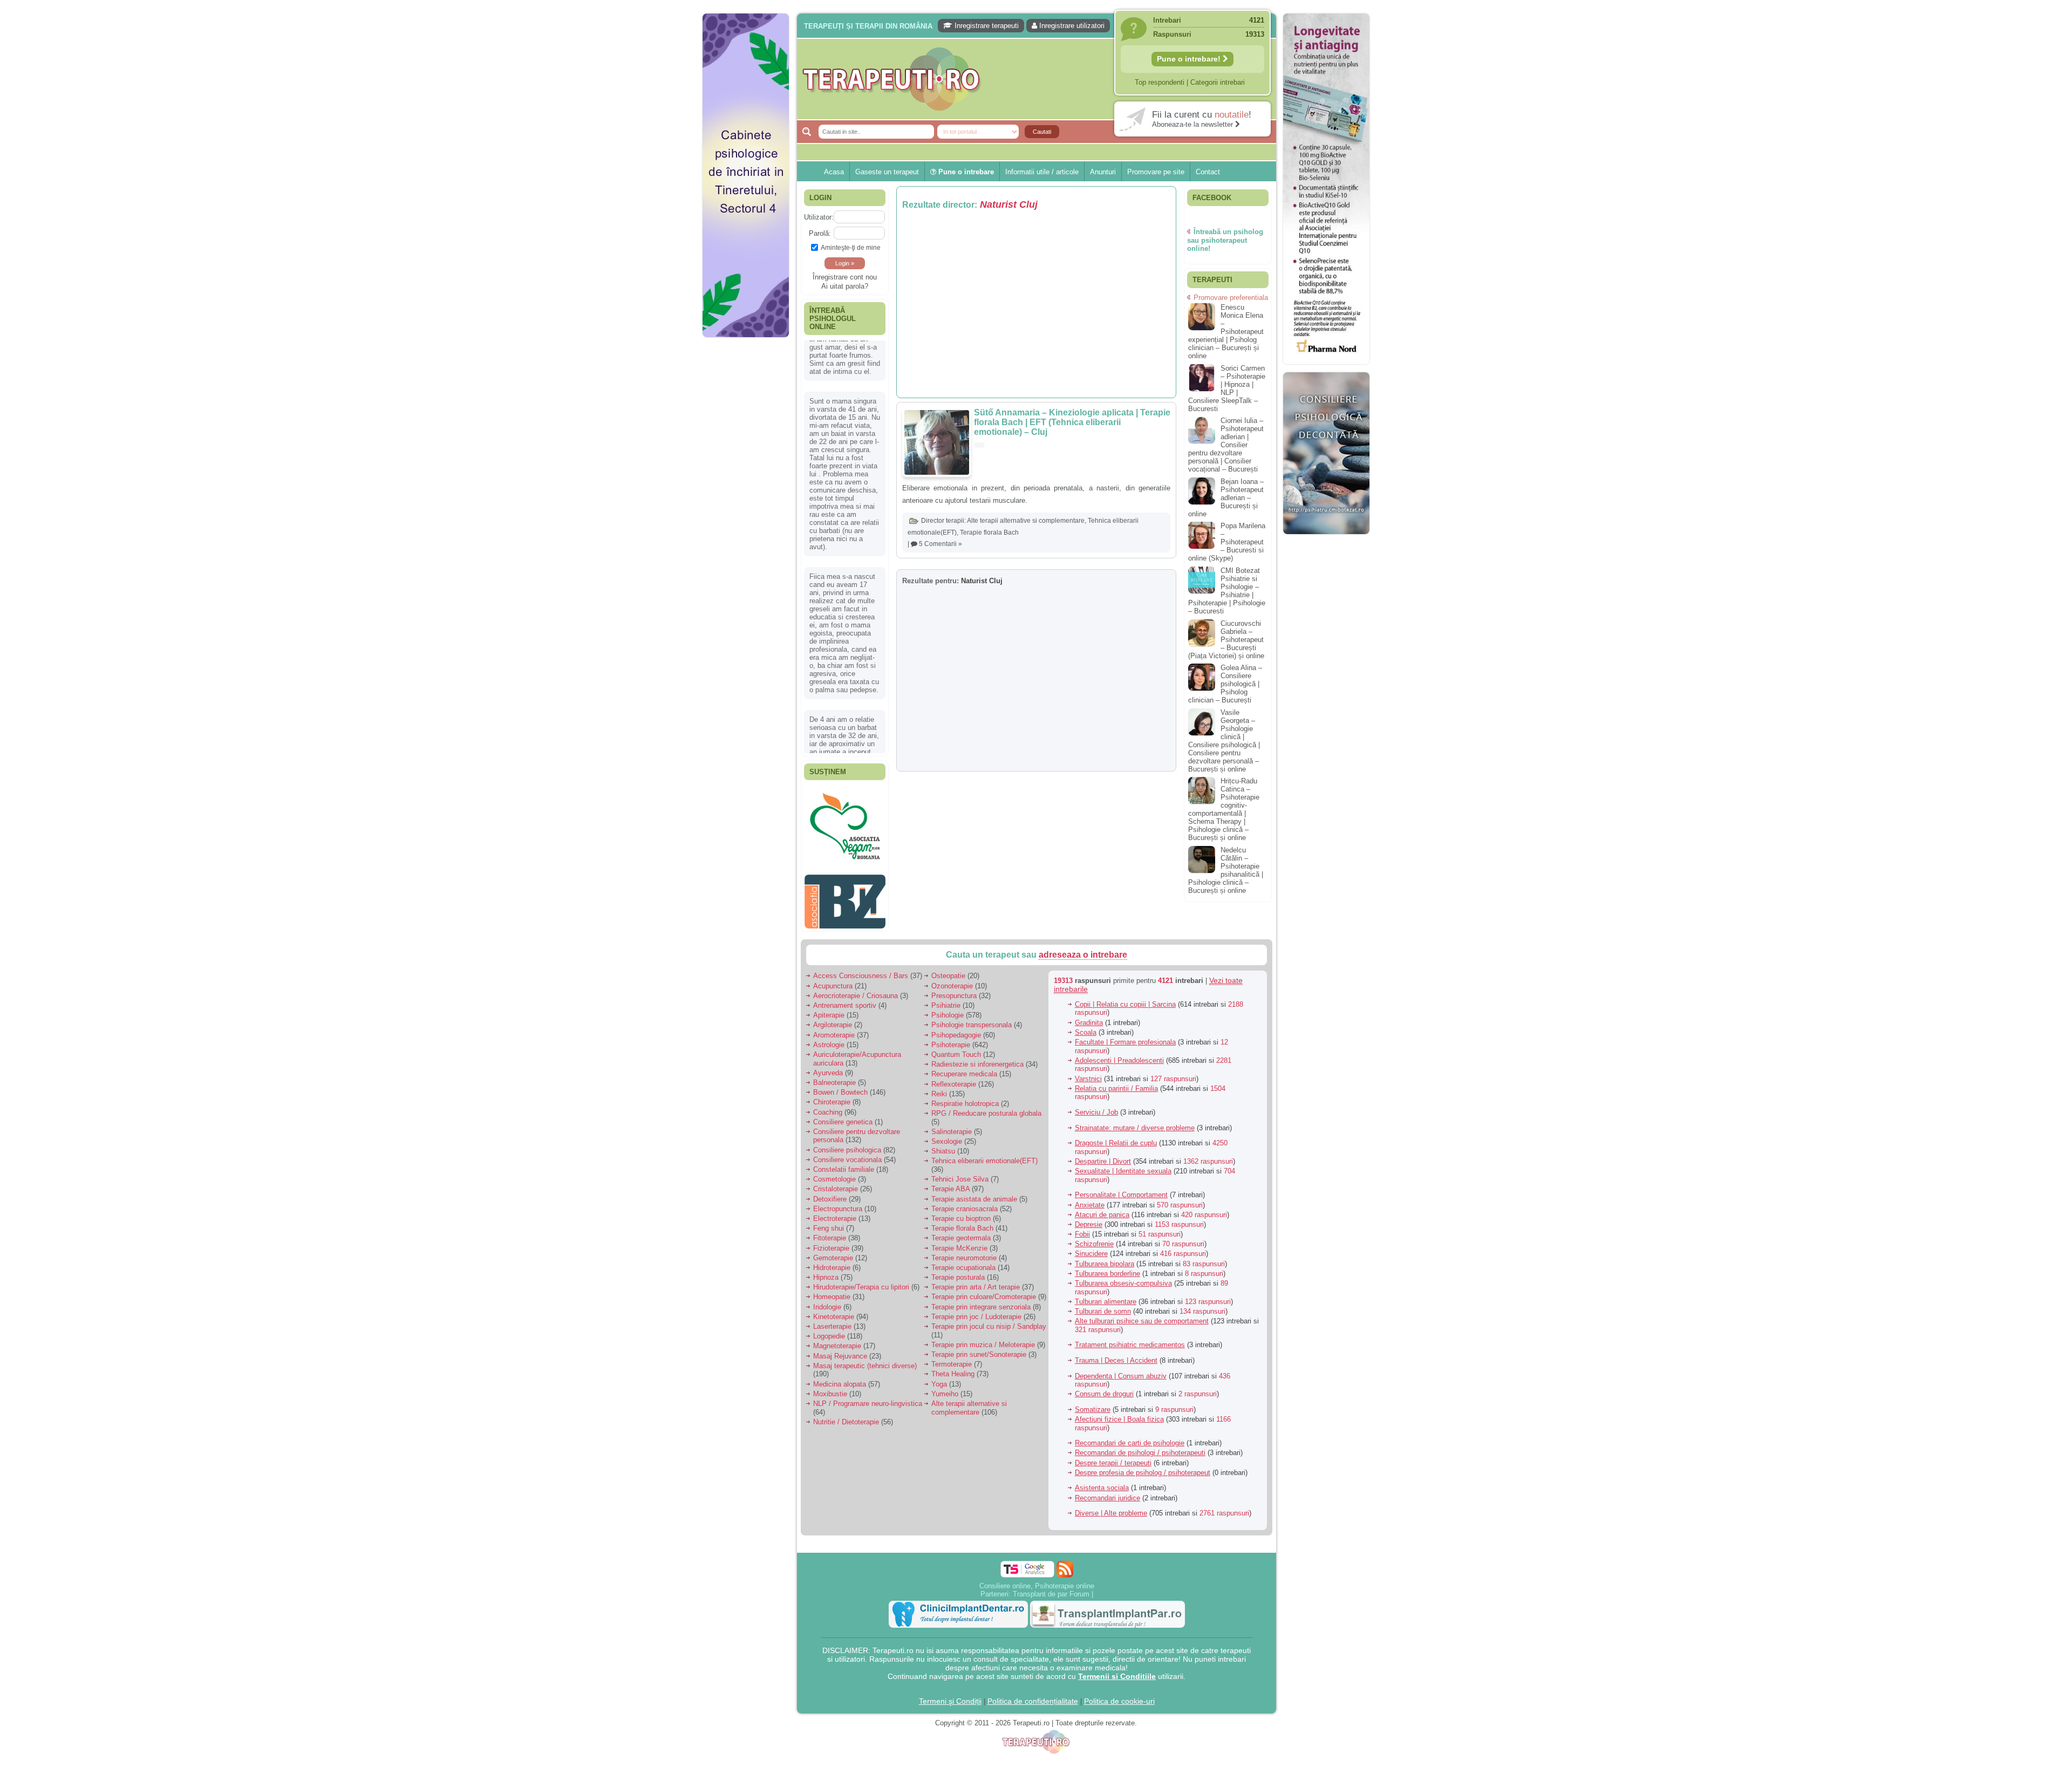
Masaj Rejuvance (840, 1332)
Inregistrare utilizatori (1071, 26)
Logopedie (829, 1312)
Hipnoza (826, 1253)
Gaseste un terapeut (887, 172)
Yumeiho (945, 1370)
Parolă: (820, 233)
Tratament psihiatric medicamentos (1130, 1320)
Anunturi (1103, 172)
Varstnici (1088, 1054)
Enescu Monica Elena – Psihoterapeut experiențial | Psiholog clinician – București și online (1226, 332)
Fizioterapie (831, 1224)
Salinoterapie (952, 1107)
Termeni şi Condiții (950, 1677)
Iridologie (827, 1283)
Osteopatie (948, 951)
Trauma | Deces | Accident (1116, 1336)
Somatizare (1093, 1385)
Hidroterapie (832, 1243)
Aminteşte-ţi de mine (851, 247)
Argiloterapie (833, 1001)
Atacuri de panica (1102, 1190)
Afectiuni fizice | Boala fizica (1119, 1395)
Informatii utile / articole (1042, 172)
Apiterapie (829, 991)
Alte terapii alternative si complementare (1026, 521)
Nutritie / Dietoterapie (846, 1398)
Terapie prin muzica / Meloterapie (983, 1320)
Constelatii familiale (844, 1145)
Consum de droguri (1104, 1370)
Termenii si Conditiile (1117, 1652)
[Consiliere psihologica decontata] (1326, 540)
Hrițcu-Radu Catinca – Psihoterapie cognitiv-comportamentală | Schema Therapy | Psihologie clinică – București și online (1224, 809)
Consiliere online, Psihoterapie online (1037, 1562)
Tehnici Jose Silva (960, 1155)
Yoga (939, 1360)
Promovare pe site (1156, 172)
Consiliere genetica (843, 1098)
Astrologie (829, 1020)
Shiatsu (943, 1127)
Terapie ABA (950, 1165)
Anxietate (1090, 1181)
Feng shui (829, 1204)
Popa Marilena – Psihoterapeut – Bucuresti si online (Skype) (1227, 542)
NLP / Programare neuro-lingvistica (868, 1379)
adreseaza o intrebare (1083, 930)
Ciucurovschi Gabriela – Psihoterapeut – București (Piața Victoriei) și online (1226, 640)
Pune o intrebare (965, 172)
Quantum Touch (956, 1030)
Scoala (1086, 1008)
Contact (1208, 172)
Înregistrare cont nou (845, 277)
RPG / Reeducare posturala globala (986, 1089)
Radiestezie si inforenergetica (977, 1040)
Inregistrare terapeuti (986, 26)
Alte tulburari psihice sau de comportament (1142, 1297)
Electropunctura (838, 1185)
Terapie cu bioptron (961, 1194)
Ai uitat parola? (845, 286)
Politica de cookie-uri (1119, 1677)
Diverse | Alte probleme (1111, 1489)
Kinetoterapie (834, 1292)
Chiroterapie (832, 1078)
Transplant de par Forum (1051, 1570)
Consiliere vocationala (847, 1135)
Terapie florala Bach (989, 532)
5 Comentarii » (940, 544)
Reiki (939, 1070)
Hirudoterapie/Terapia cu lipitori (861, 1263)
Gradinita (1089, 998)
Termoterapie (952, 1340)
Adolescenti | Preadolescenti (1119, 1036)
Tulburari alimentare (1106, 1277)
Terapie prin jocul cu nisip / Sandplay (989, 1302)
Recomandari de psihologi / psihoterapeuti (1140, 1428)
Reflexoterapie (954, 1060)
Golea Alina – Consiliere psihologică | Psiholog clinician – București (1225, 684)
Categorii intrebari (1218, 82)
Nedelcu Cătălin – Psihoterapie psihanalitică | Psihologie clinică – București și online (1226, 870)
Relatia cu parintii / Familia (1116, 1064)
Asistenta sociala (1102, 1463)
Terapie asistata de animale (974, 1175)
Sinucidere (1091, 1229)
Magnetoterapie (837, 1322)
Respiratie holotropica (965, 1079)
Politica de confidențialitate (1033, 1677)
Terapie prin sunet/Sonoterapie (979, 1330)
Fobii (1082, 1210)
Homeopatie (832, 1272)
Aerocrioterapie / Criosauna (856, 971)
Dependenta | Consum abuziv (1121, 1352)
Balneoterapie (834, 1058)
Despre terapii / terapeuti (1113, 1439)
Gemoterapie (833, 1234)
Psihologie (948, 991)
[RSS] (1065, 1545)
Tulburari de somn (1103, 1287)
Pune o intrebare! (1190, 59)
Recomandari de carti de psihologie (1130, 1419)
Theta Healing (953, 1350)
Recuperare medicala (964, 1050)
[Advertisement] (746, 507)
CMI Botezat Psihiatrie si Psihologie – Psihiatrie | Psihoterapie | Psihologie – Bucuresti (1227, 591)
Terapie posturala (958, 1253)
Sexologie (947, 1117)
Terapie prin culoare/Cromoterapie (984, 1272)
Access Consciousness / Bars (861, 951)
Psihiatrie (946, 981)
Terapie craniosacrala (965, 1185)
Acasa (834, 172)
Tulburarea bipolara (1105, 1240)
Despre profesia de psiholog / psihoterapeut (1143, 1448)
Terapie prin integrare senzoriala (981, 1283)
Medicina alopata (840, 1360)
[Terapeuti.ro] (1039, 79)
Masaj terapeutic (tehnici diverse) (865, 1342)
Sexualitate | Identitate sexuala (1123, 1147)
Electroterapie (835, 1194)
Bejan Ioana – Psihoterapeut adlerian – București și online (1226, 498)
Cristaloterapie (836, 1165)
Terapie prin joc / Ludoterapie (976, 1292)
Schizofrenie (1094, 1220)
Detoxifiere (830, 1175)
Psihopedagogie (956, 1011)
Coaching (828, 1088)
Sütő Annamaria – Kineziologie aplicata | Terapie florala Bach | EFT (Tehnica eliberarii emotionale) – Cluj (1072, 422)
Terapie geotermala (961, 1214)
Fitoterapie (830, 1214)
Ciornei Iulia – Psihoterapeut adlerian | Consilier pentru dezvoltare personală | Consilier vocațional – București (1226, 445)
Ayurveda (828, 1049)
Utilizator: (819, 217)
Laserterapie (832, 1302)
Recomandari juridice (1107, 1474)
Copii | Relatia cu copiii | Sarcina (1125, 980)
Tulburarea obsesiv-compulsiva (1123, 1259)
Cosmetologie (834, 1155)
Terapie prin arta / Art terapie (976, 1263)
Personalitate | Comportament (1121, 1170)
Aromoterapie (834, 1011)
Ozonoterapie (952, 962)
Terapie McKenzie (959, 1224)
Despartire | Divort (1103, 1137)
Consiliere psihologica (847, 1126)
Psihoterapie (951, 1020)
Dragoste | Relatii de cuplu (1116, 1119)
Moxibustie (830, 1370)
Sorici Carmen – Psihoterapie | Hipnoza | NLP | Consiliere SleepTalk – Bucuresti (1227, 388)
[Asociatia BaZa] (845, 902)
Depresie (1089, 1200)
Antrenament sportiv (845, 981)
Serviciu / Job (1096, 1088)
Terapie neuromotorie (964, 1234)
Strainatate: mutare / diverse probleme (1135, 1104)
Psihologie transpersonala (972, 1001)
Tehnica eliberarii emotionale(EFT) (984, 1136)
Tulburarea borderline (1107, 1249)
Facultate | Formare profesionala (1125, 1018)
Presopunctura (954, 971)
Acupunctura (833, 962)
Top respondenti (1160, 82)
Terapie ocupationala (963, 1243)
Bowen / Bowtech (840, 1068)
